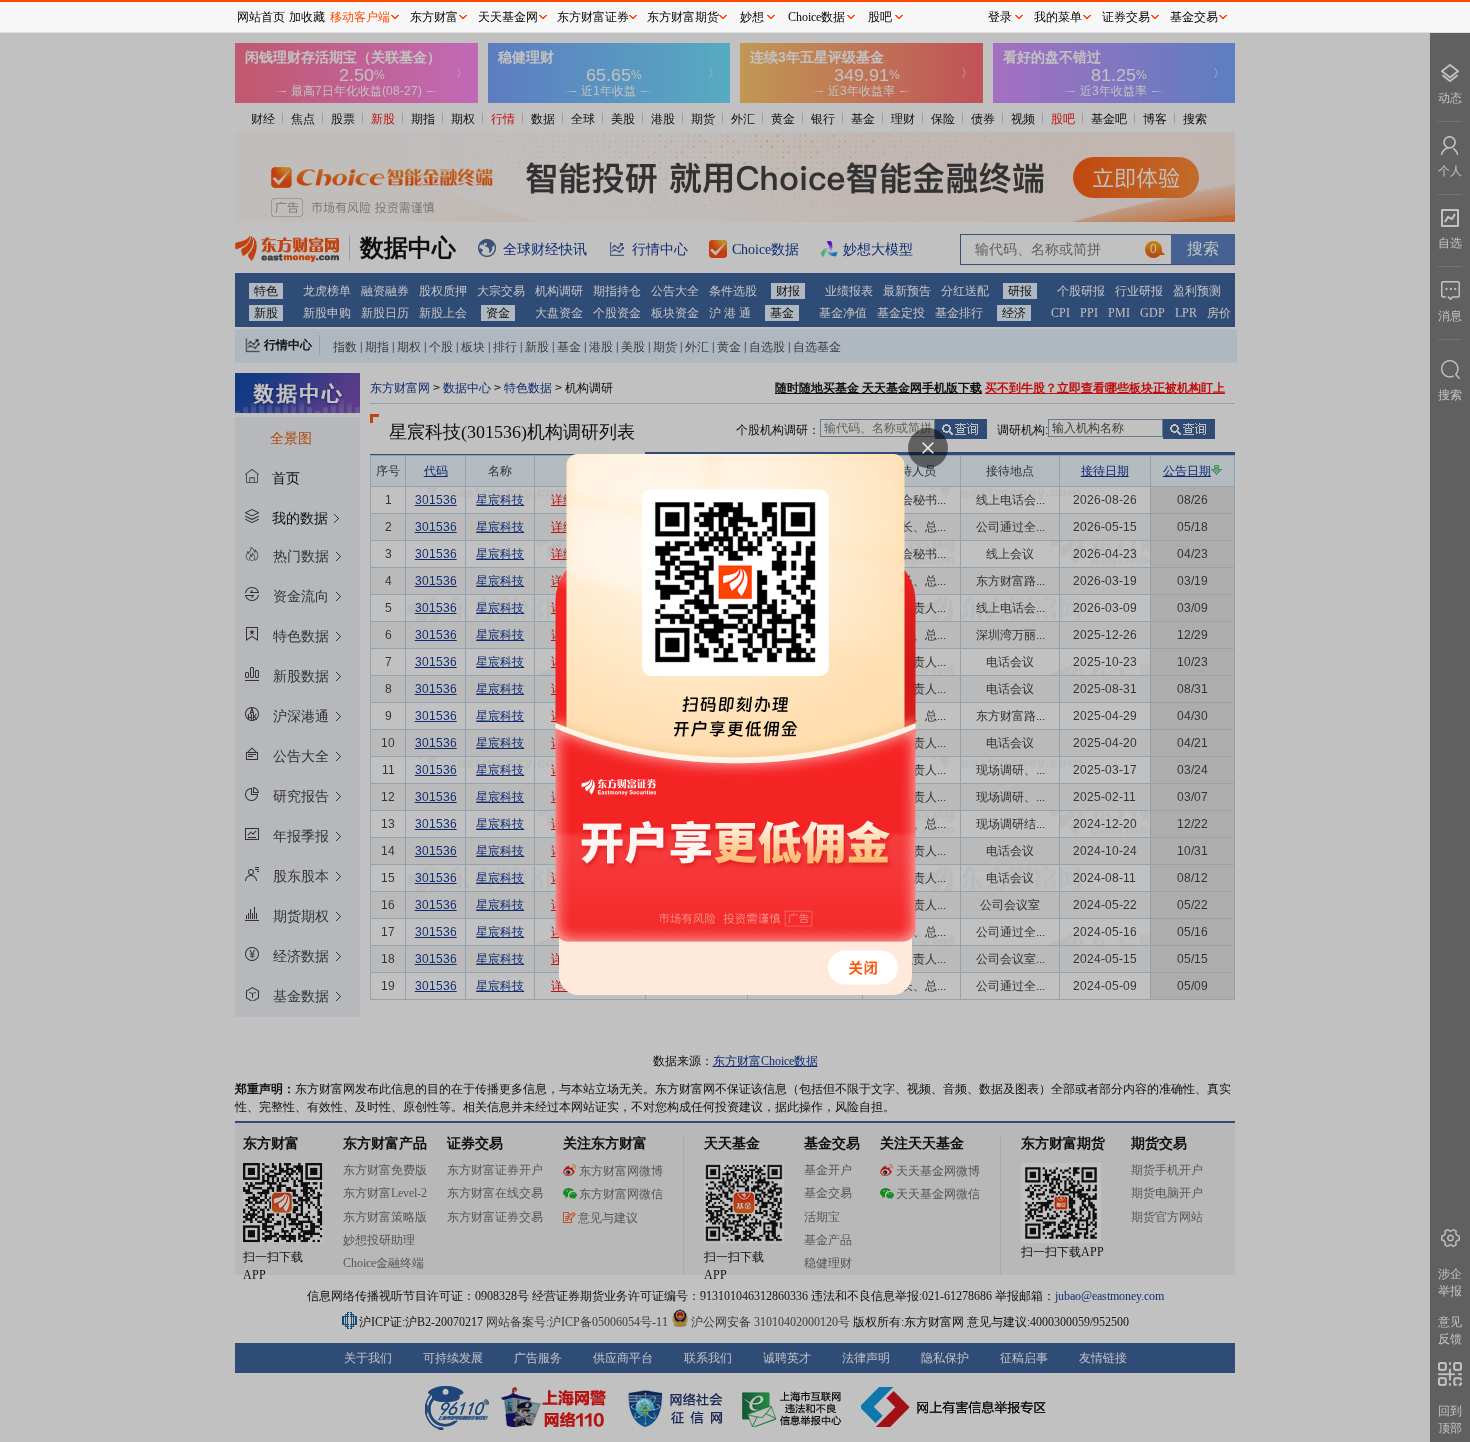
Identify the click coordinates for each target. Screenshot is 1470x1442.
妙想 (752, 17)
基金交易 (1194, 17)
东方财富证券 (593, 17)
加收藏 (307, 17)
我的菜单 (1058, 17)
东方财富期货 (683, 17)
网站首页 (261, 17)
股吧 (880, 17)
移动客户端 (360, 17)
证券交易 (1126, 17)
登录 (1000, 17)
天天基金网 (508, 17)
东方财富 (434, 17)
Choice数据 (816, 17)
